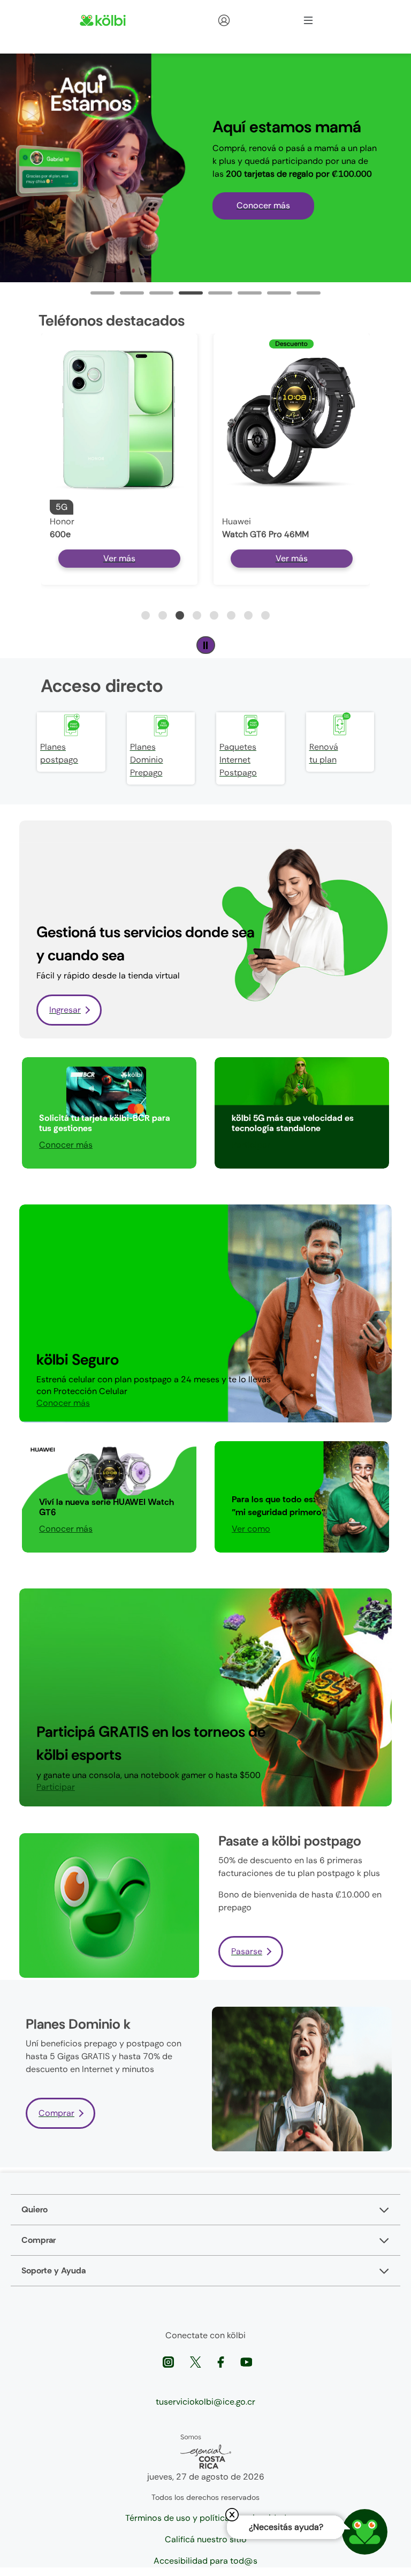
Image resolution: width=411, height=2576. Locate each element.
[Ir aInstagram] (169, 2362)
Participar (251, 1145)
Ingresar (65, 1010)
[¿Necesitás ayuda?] (365, 2532)
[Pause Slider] (206, 645)
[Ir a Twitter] (197, 2362)
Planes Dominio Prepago (147, 760)
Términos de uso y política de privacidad (206, 2518)
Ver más (119, 558)
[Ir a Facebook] (222, 2362)
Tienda (243, 20)
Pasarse (247, 1951)
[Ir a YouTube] (246, 2362)
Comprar (56, 2113)
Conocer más (263, 205)
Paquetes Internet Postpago (238, 760)
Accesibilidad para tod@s (205, 2561)
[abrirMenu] (308, 20)
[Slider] (102, 293)
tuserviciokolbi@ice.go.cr (205, 2402)
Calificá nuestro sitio (206, 2539)
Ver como (251, 1529)
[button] (146, 615)
